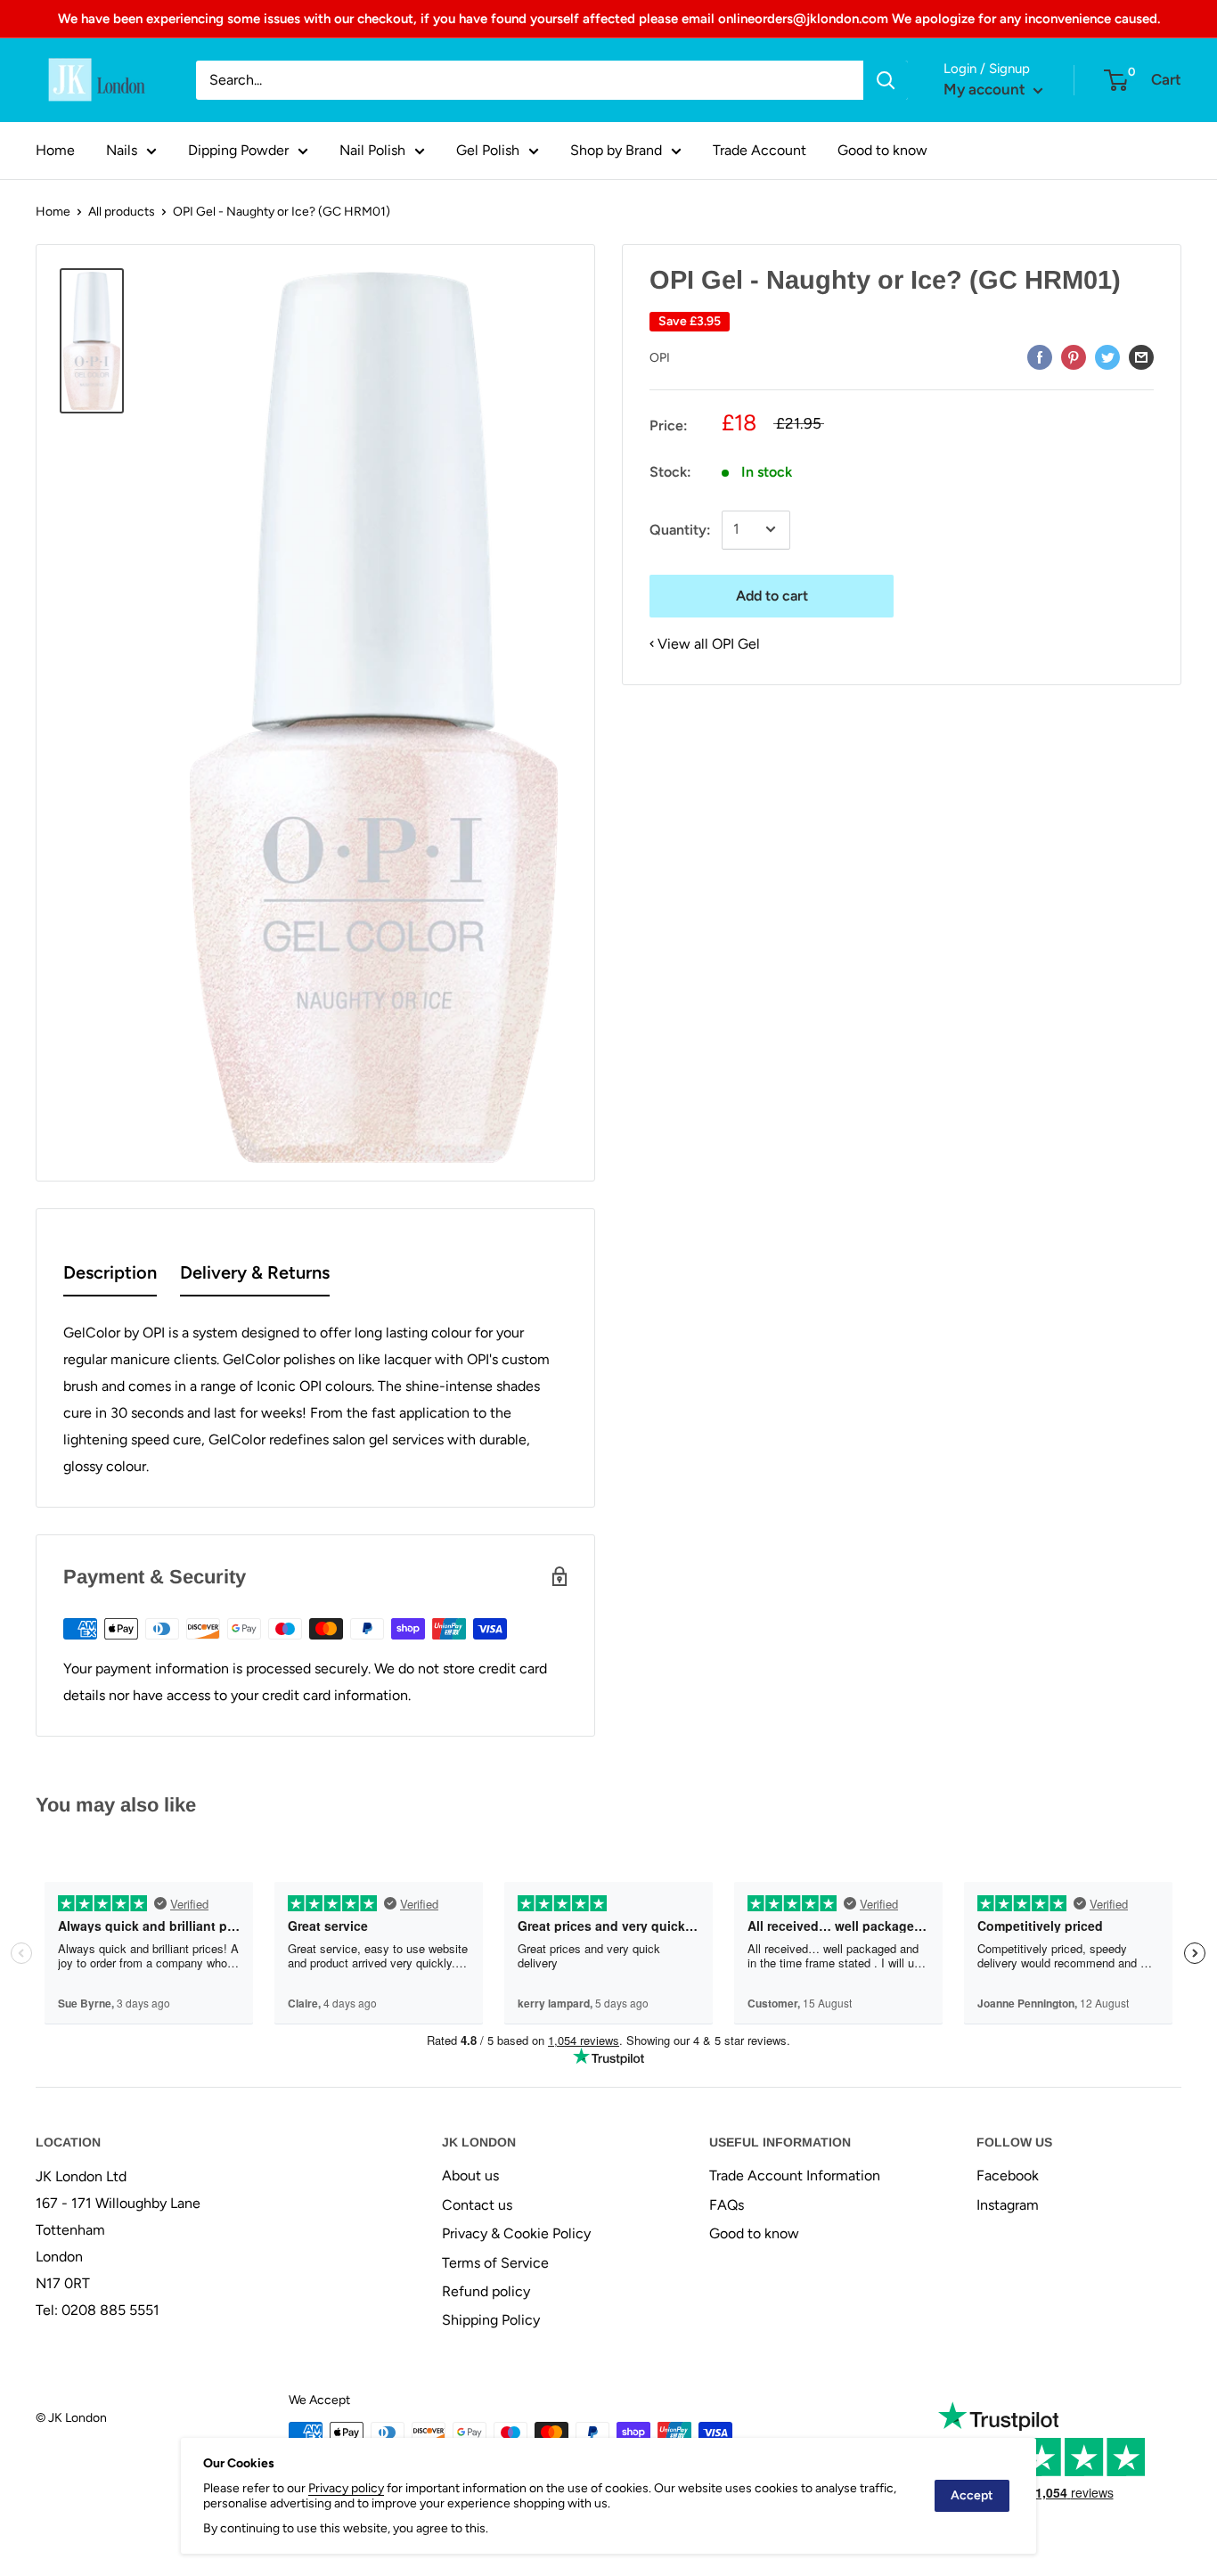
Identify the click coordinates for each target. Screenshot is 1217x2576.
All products (122, 212)
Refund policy (486, 2291)
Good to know (882, 150)
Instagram (1008, 2205)
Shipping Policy (491, 2320)
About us (470, 2175)
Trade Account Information (795, 2175)
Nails (122, 150)
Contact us (477, 2205)
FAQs (727, 2205)
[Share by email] (1141, 356)
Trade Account (760, 150)
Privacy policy (346, 2488)
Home (55, 150)
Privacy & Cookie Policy (516, 2233)
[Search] (886, 80)
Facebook (1008, 2175)
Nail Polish (372, 150)
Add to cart (772, 595)
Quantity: (680, 529)
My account (986, 89)
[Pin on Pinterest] (1074, 356)
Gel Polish (488, 150)
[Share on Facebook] (1040, 356)
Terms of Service (495, 2263)
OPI (660, 357)
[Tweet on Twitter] (1107, 356)
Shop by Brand (616, 150)
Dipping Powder (238, 150)
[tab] (110, 1276)
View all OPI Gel (709, 643)
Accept (972, 2495)
